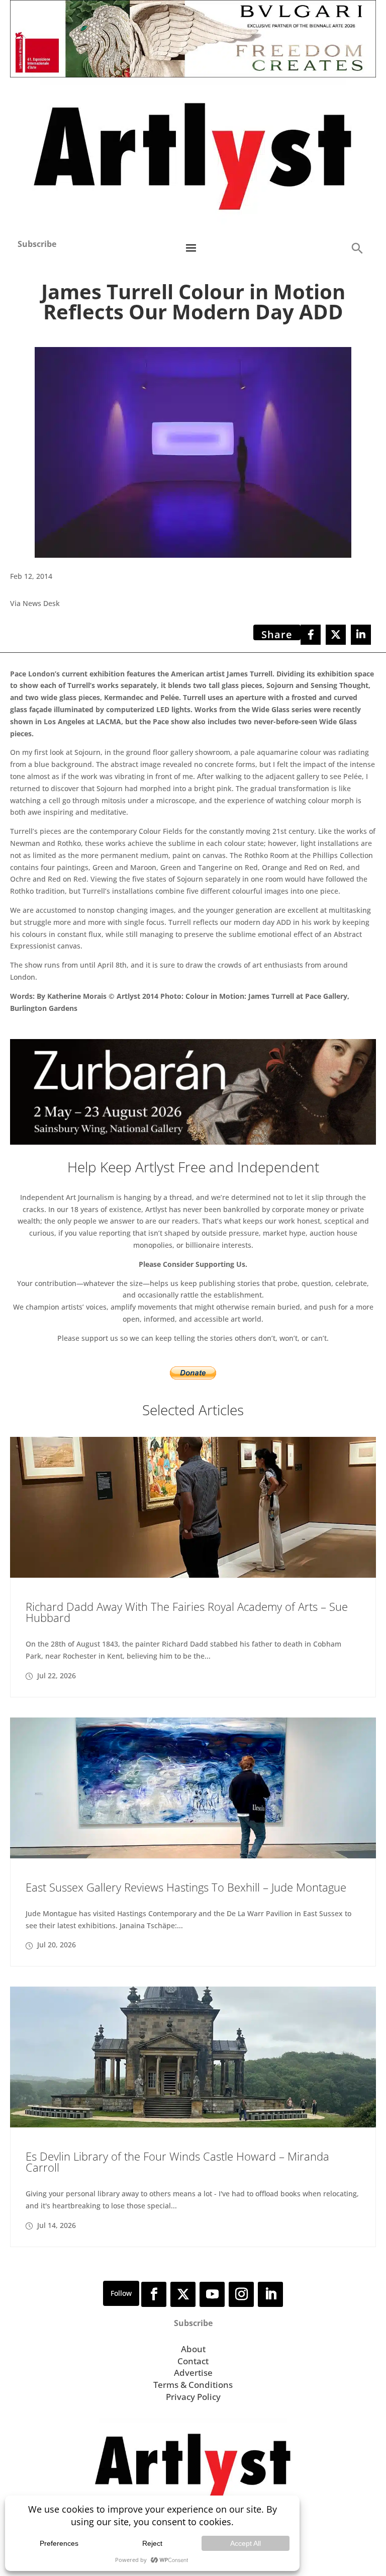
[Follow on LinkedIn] (270, 2294)
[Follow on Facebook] (154, 2294)
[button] (357, 248)
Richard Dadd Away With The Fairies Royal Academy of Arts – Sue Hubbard (187, 1612)
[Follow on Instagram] (241, 2294)
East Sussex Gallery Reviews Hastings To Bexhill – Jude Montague (186, 1887)
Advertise (193, 2373)
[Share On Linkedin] (361, 635)
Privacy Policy (193, 2397)
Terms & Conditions (193, 2385)
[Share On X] (336, 635)
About (193, 2349)
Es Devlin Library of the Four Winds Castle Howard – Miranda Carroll (177, 2162)
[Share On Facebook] (311, 635)
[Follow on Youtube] (212, 2294)
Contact (193, 2361)
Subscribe (37, 244)
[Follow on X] (183, 2294)
